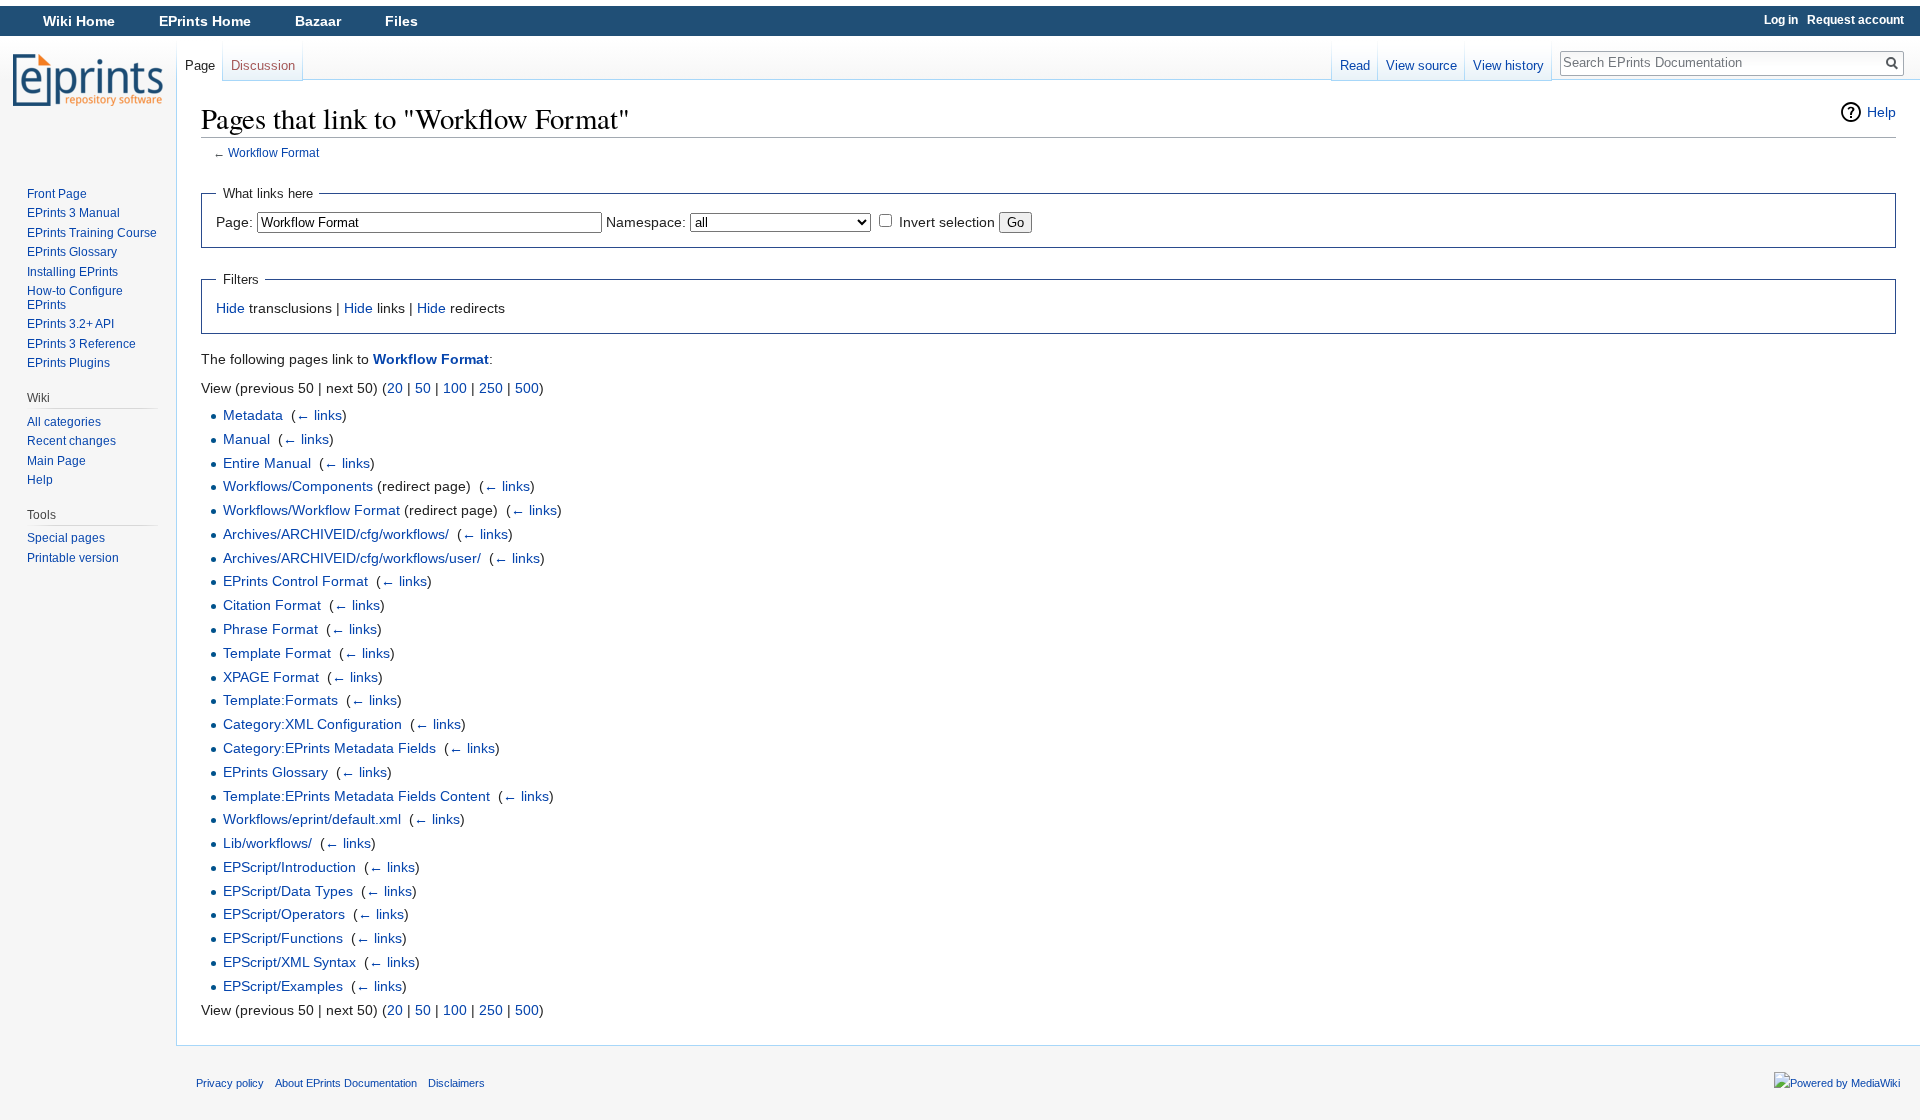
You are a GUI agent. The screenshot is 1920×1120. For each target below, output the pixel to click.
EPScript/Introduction (289, 867)
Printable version (73, 558)
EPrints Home (205, 21)
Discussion (263, 65)
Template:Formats (280, 700)
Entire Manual (267, 463)
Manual (246, 439)
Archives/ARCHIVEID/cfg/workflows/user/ (352, 558)
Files (401, 21)
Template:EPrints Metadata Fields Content (356, 796)
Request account (1855, 20)
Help (1881, 112)
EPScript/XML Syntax (289, 962)
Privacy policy (230, 1083)
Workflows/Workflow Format (311, 510)
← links (319, 415)
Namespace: (646, 222)
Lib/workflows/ (267, 843)
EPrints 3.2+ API (70, 324)
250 (491, 388)
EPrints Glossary (275, 772)
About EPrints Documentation (346, 1083)
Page (200, 65)
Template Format (277, 653)
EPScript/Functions (283, 938)
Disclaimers (456, 1083)
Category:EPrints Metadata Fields (329, 748)
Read (1355, 65)
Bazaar (318, 21)
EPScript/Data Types (288, 891)
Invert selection (947, 222)
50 (423, 388)
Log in (1781, 20)
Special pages (66, 538)
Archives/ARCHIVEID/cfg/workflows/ (336, 534)
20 (395, 388)
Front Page (57, 194)
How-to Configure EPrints (75, 298)
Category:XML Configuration (312, 724)
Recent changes (71, 441)
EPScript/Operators (284, 914)
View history (1508, 65)
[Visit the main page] (88, 80)
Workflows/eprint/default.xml (312, 819)
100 (455, 388)
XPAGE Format (271, 677)
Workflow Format (273, 152)
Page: (234, 222)
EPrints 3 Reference (81, 344)
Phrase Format (270, 629)
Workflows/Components (298, 486)
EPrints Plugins (68, 363)
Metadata (253, 415)
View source (1421, 65)
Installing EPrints (72, 272)
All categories (64, 422)
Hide (230, 308)
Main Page (56, 461)
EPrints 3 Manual (73, 213)
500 (527, 388)
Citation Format (272, 605)
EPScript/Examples (283, 986)
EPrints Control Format (295, 581)
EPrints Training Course (92, 233)
